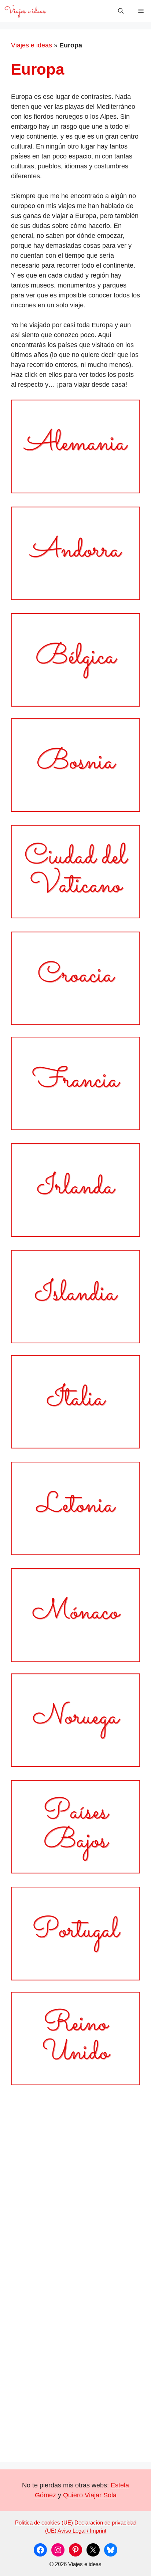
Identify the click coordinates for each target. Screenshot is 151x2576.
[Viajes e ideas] (25, 11)
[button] (121, 11)
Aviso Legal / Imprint (82, 2531)
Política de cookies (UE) (44, 2523)
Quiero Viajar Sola (90, 2495)
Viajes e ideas (32, 45)
